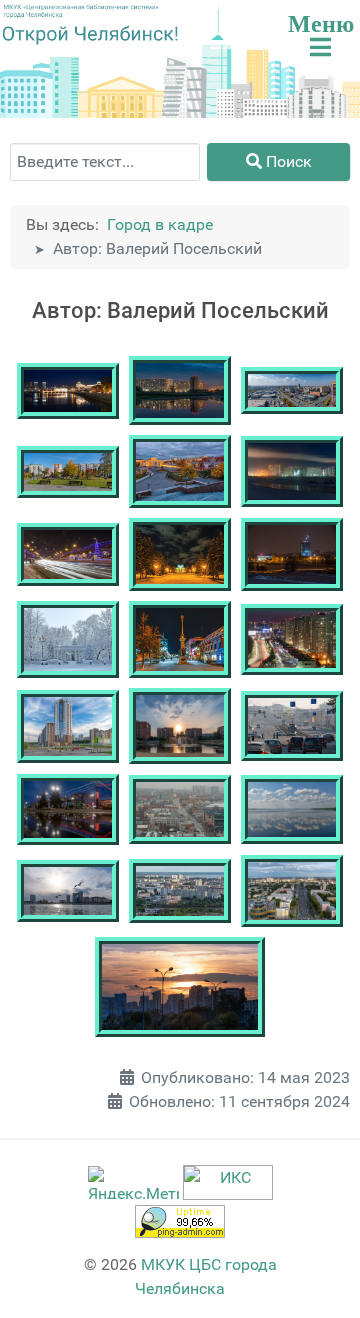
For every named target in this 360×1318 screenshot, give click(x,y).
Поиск (287, 161)
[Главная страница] (90, 35)
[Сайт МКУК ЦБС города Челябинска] (81, 11)
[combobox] (105, 162)
